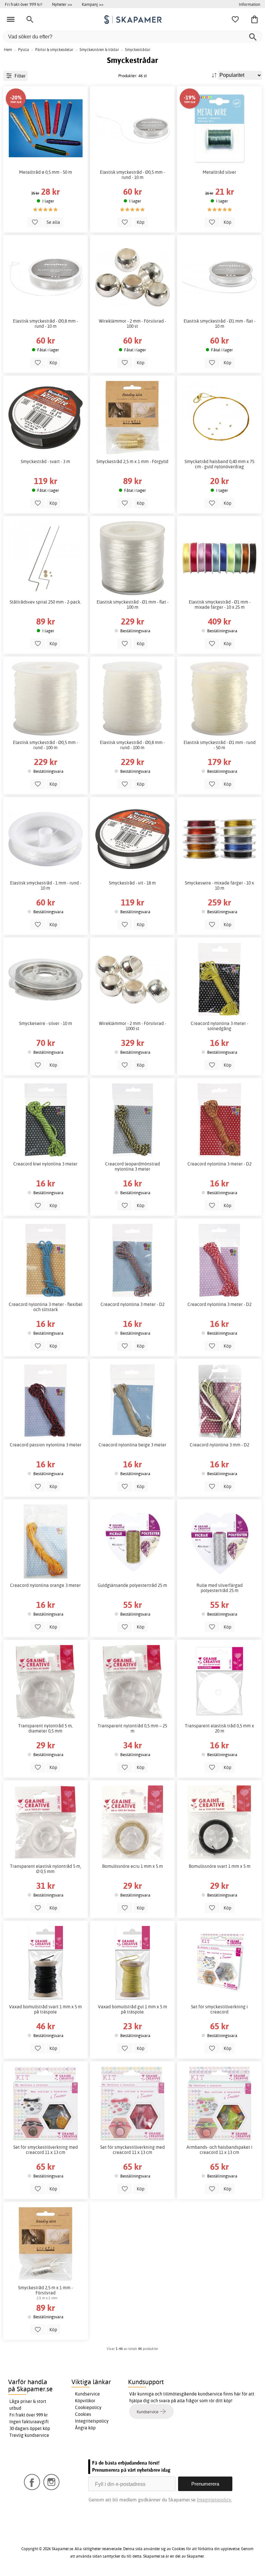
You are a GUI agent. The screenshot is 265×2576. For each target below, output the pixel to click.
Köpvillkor (85, 2401)
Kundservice (87, 2394)
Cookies (83, 2414)
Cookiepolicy (88, 2407)
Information (249, 4)
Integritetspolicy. (214, 2500)
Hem (8, 50)
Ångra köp (85, 2428)
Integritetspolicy (92, 2421)
